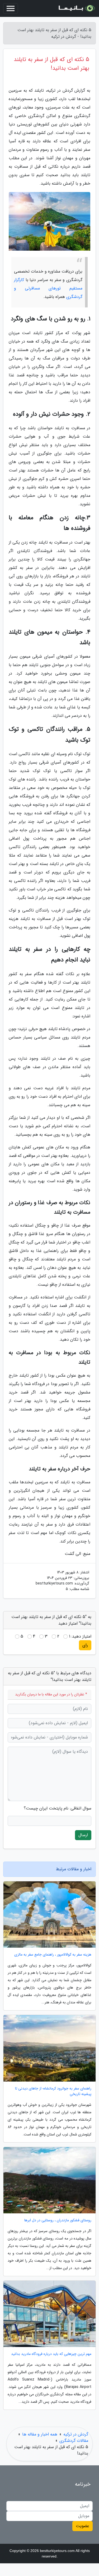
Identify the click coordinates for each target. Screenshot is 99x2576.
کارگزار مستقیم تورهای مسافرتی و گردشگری (48, 288)
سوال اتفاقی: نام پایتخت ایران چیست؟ (58, 1808)
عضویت (82, 2526)
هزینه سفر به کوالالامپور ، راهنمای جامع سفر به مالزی (53, 1955)
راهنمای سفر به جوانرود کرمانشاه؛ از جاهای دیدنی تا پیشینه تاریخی (53, 2091)
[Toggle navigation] (11, 8)
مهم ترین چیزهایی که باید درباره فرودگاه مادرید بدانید (51, 2354)
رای (85, 1645)
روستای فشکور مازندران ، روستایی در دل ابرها (58, 2220)
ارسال (83, 1835)
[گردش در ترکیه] (76, 8)
